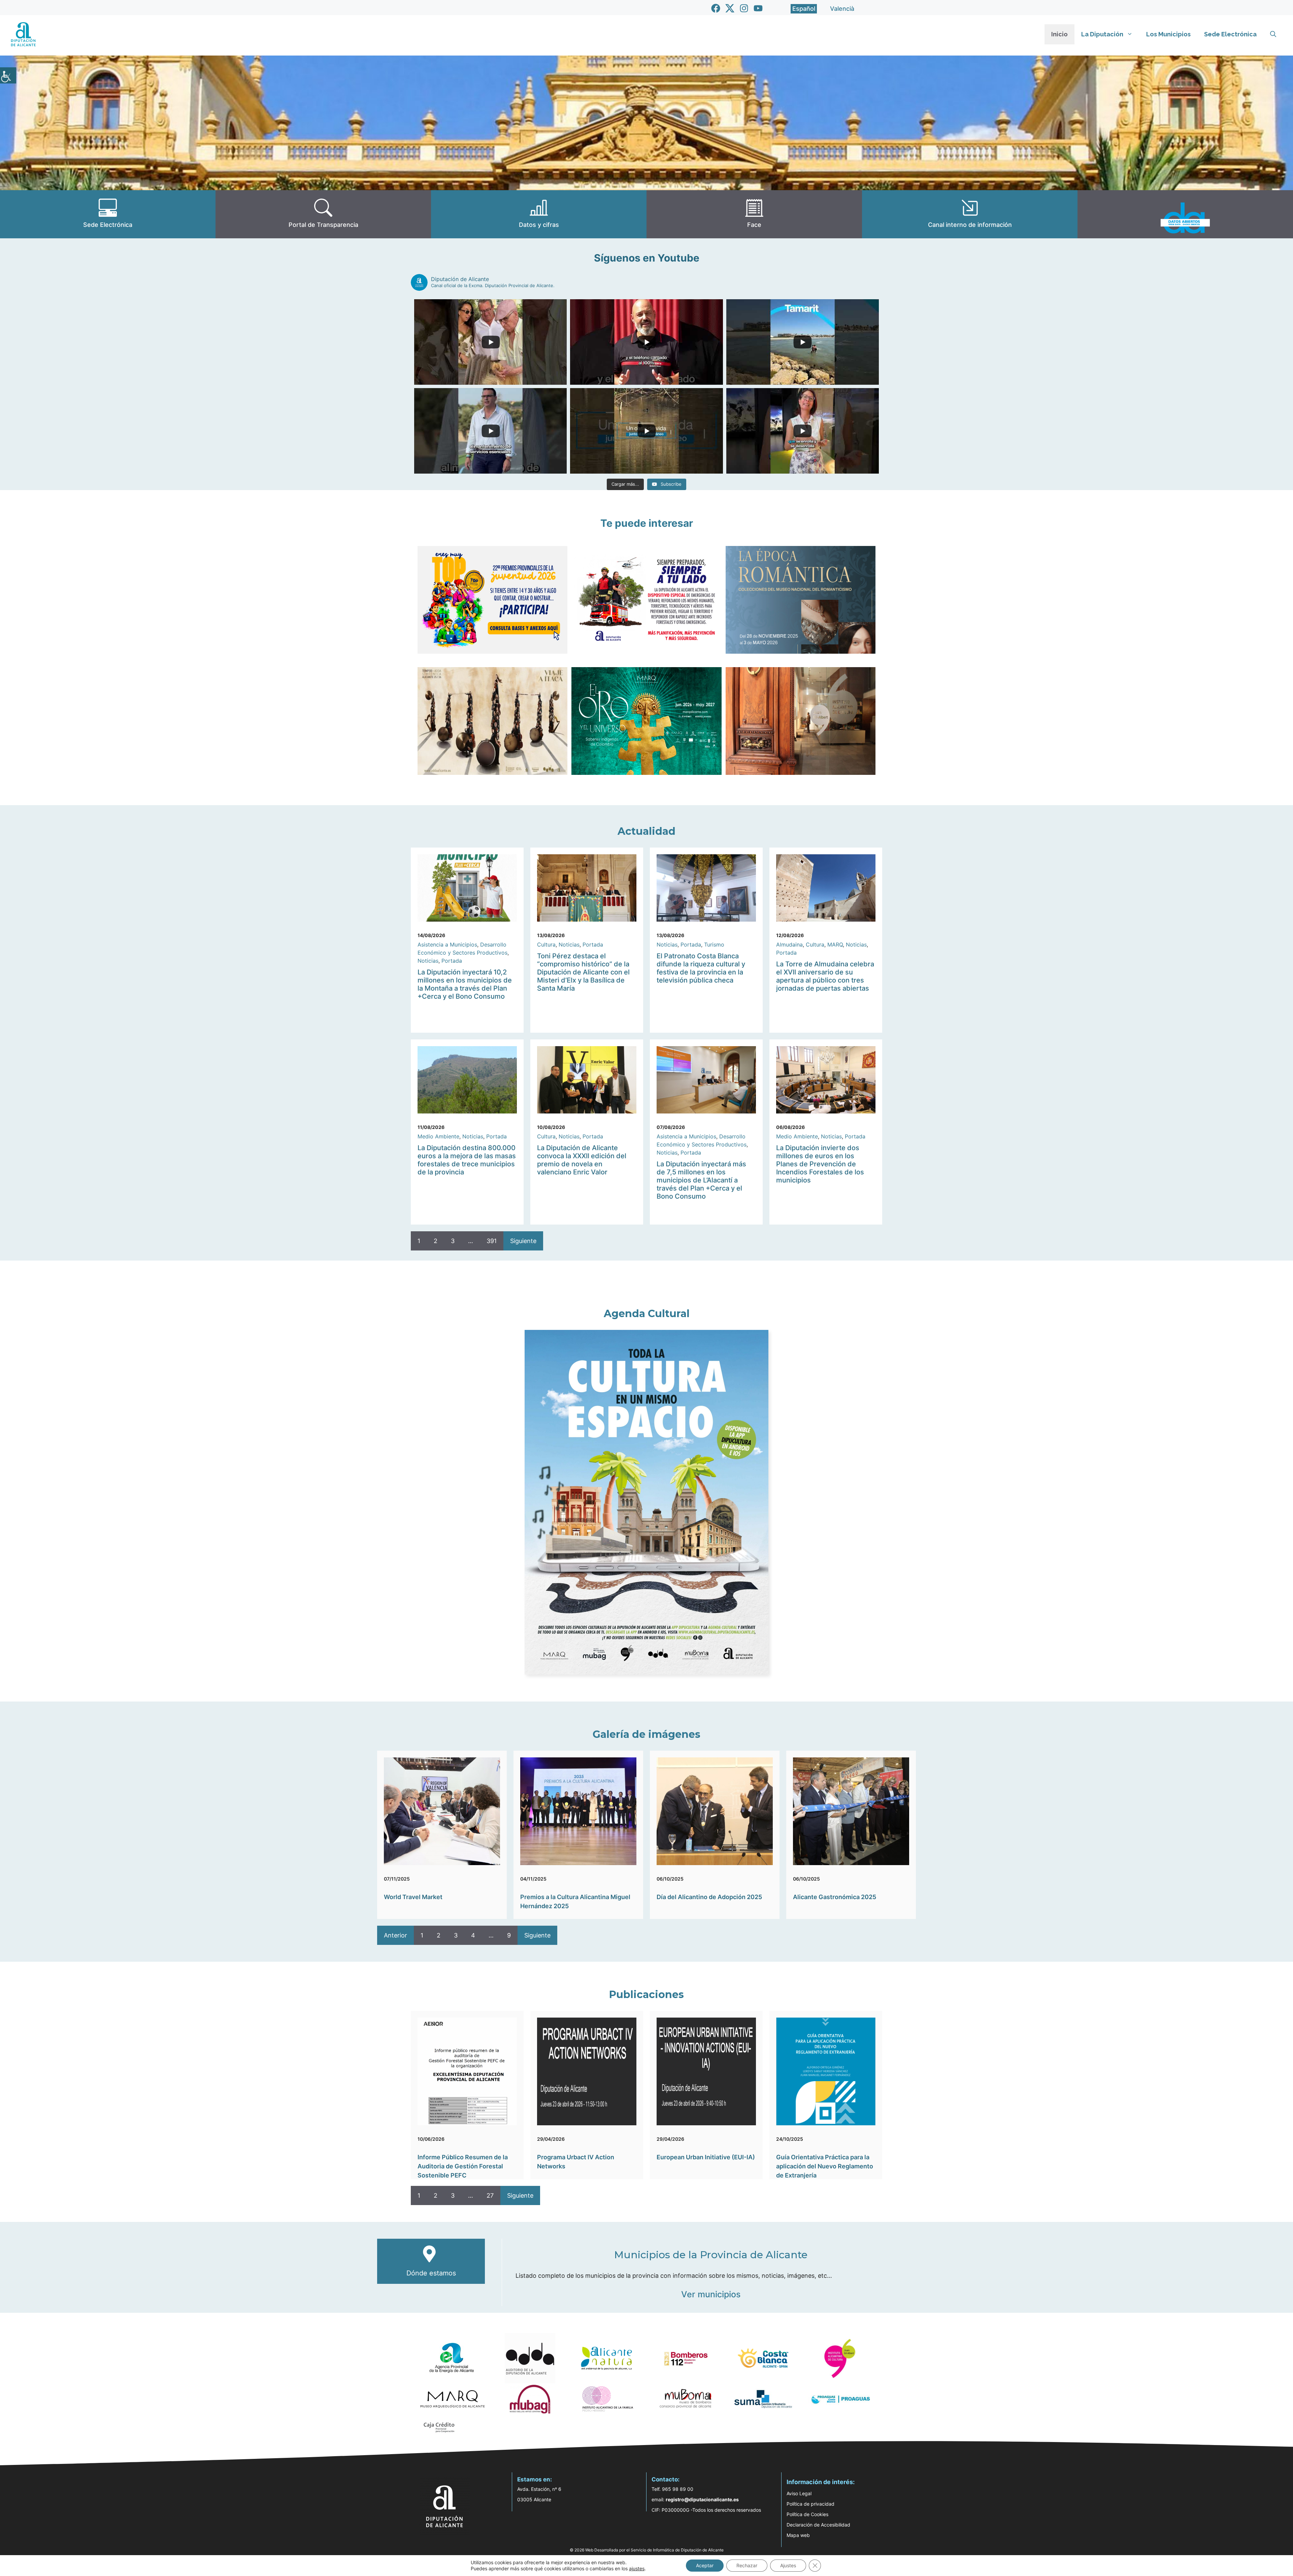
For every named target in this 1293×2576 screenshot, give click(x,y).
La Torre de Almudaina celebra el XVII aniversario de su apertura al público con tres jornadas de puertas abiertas (825, 976)
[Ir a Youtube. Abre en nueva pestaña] (758, 8)
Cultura (546, 944)
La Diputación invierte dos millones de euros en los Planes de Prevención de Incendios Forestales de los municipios (820, 1164)
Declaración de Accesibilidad (818, 2525)
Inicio (1059, 34)
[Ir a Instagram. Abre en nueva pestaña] (744, 8)
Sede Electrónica (1230, 34)
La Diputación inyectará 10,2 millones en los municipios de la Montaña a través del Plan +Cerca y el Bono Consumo (465, 984)
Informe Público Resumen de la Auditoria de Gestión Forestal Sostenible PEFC (463, 2166)
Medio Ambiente (438, 1136)
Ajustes (788, 2565)
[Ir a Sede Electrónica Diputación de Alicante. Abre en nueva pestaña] (108, 214)
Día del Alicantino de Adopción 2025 (709, 1897)
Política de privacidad (810, 2504)
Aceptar (705, 2565)
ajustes (637, 2568)
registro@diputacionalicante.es (702, 2499)
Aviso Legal (799, 2493)
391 (492, 1241)
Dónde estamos (431, 2273)
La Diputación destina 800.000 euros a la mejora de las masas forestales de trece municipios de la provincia (467, 1160)
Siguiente (523, 1241)
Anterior (395, 1935)
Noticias (428, 961)
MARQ (835, 944)
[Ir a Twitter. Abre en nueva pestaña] (730, 8)
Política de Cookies (807, 2514)
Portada (452, 961)
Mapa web (798, 2535)
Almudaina (789, 944)
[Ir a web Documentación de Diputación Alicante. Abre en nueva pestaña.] (539, 214)
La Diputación (1102, 34)
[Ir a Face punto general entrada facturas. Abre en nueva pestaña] (754, 214)
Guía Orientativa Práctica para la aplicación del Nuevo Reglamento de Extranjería (825, 2166)
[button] (1273, 34)
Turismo (714, 944)
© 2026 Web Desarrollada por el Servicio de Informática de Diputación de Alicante (647, 2550)
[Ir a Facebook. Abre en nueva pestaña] (716, 8)
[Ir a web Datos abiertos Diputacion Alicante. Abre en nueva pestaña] (1185, 214)
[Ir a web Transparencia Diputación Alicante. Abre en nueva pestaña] (323, 214)
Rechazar (747, 2565)
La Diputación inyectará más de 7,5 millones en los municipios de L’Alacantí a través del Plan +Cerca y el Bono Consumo (701, 1180)
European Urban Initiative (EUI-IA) (706, 2157)
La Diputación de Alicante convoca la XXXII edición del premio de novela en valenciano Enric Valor (582, 1160)
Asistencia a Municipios (447, 944)
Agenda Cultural (647, 1314)
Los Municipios (1168, 34)
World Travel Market (413, 1897)
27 (490, 2195)
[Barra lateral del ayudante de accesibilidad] (8, 75)
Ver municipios (711, 2294)
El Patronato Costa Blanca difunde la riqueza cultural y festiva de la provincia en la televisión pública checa (701, 968)
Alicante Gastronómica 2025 (835, 1897)
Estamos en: (535, 2479)
